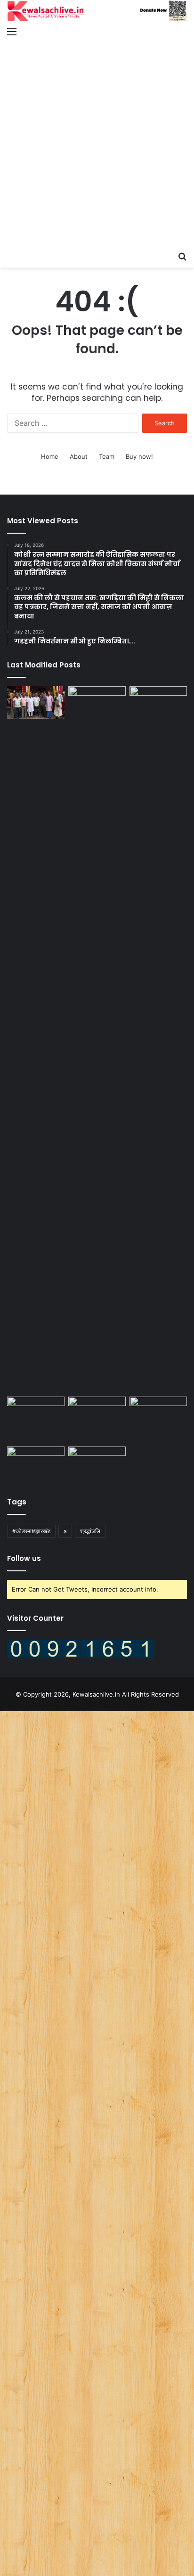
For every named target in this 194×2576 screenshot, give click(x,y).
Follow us (24, 1558)
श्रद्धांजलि (90, 1531)
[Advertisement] (97, 145)
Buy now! (139, 456)
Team (107, 456)
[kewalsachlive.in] (97, 11)
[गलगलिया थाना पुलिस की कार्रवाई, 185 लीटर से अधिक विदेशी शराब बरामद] (36, 1413)
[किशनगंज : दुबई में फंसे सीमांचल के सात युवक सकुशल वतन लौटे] (158, 1040)
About (79, 456)
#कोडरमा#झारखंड (31, 1531)
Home (50, 456)
